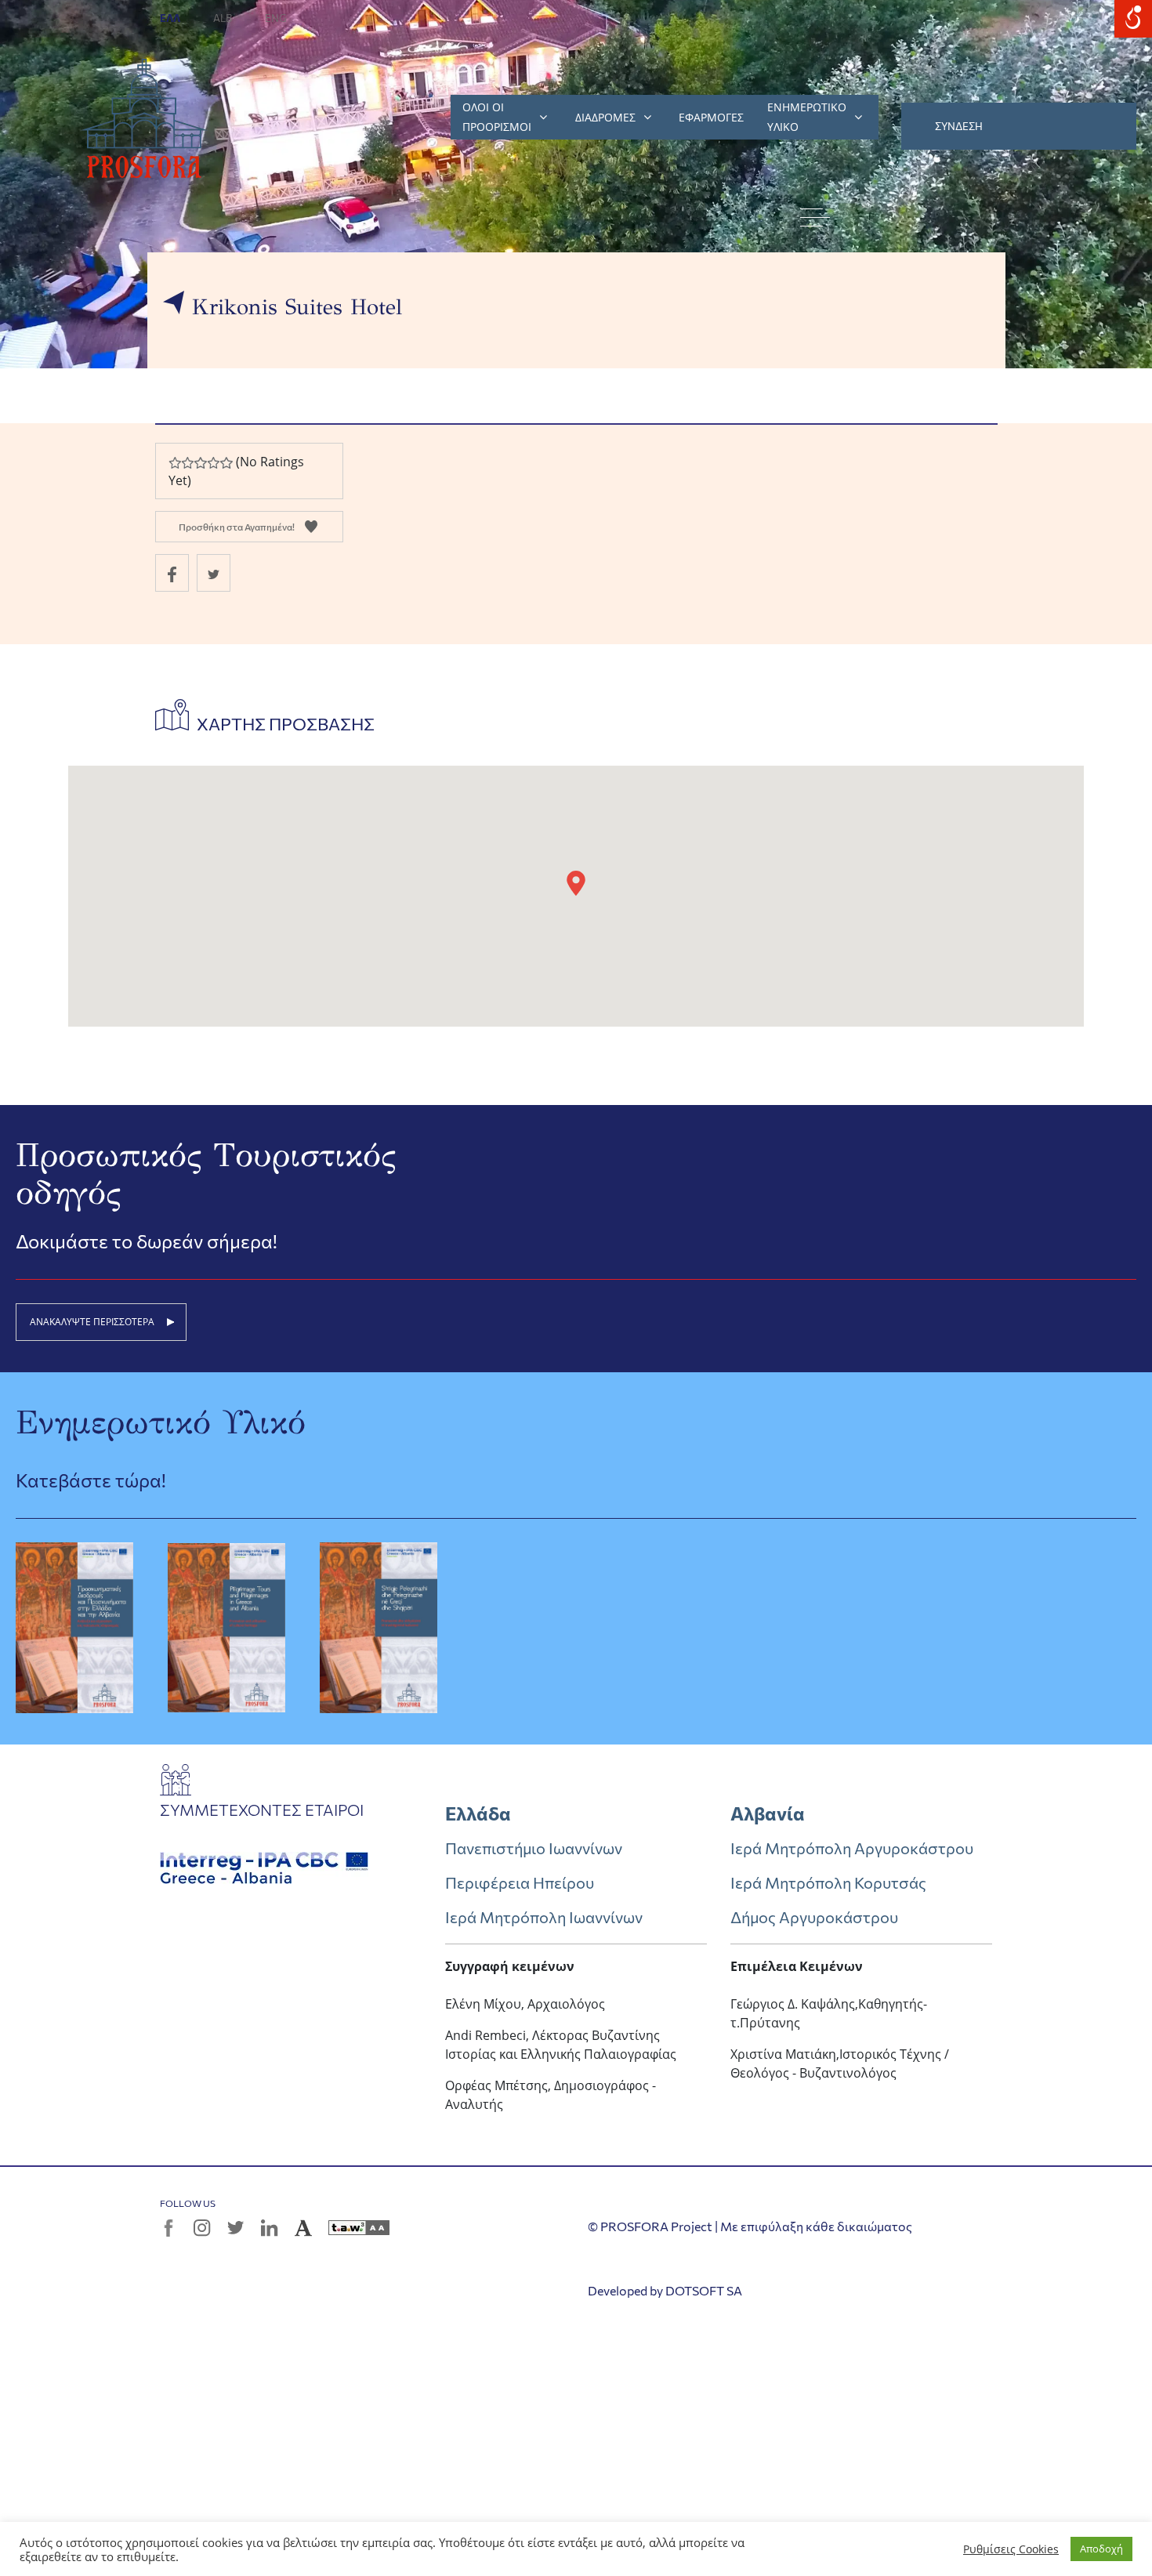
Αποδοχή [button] (1101, 2549)
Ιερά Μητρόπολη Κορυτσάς (828, 1882)
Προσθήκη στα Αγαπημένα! (237, 527)
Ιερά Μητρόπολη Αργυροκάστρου (852, 1848)
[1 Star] (175, 463)
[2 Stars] (187, 463)
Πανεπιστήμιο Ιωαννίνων (534, 1848)
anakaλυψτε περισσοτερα (92, 1322)
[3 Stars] (200, 463)
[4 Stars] (213, 463)
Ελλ (171, 18)
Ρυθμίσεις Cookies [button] (1011, 2549)
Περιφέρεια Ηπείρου (520, 1882)
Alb (223, 18)
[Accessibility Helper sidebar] (1133, 19)
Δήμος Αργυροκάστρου (814, 1917)
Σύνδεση (959, 126)
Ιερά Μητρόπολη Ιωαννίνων (544, 1917)
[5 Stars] (226, 463)
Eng (276, 18)
